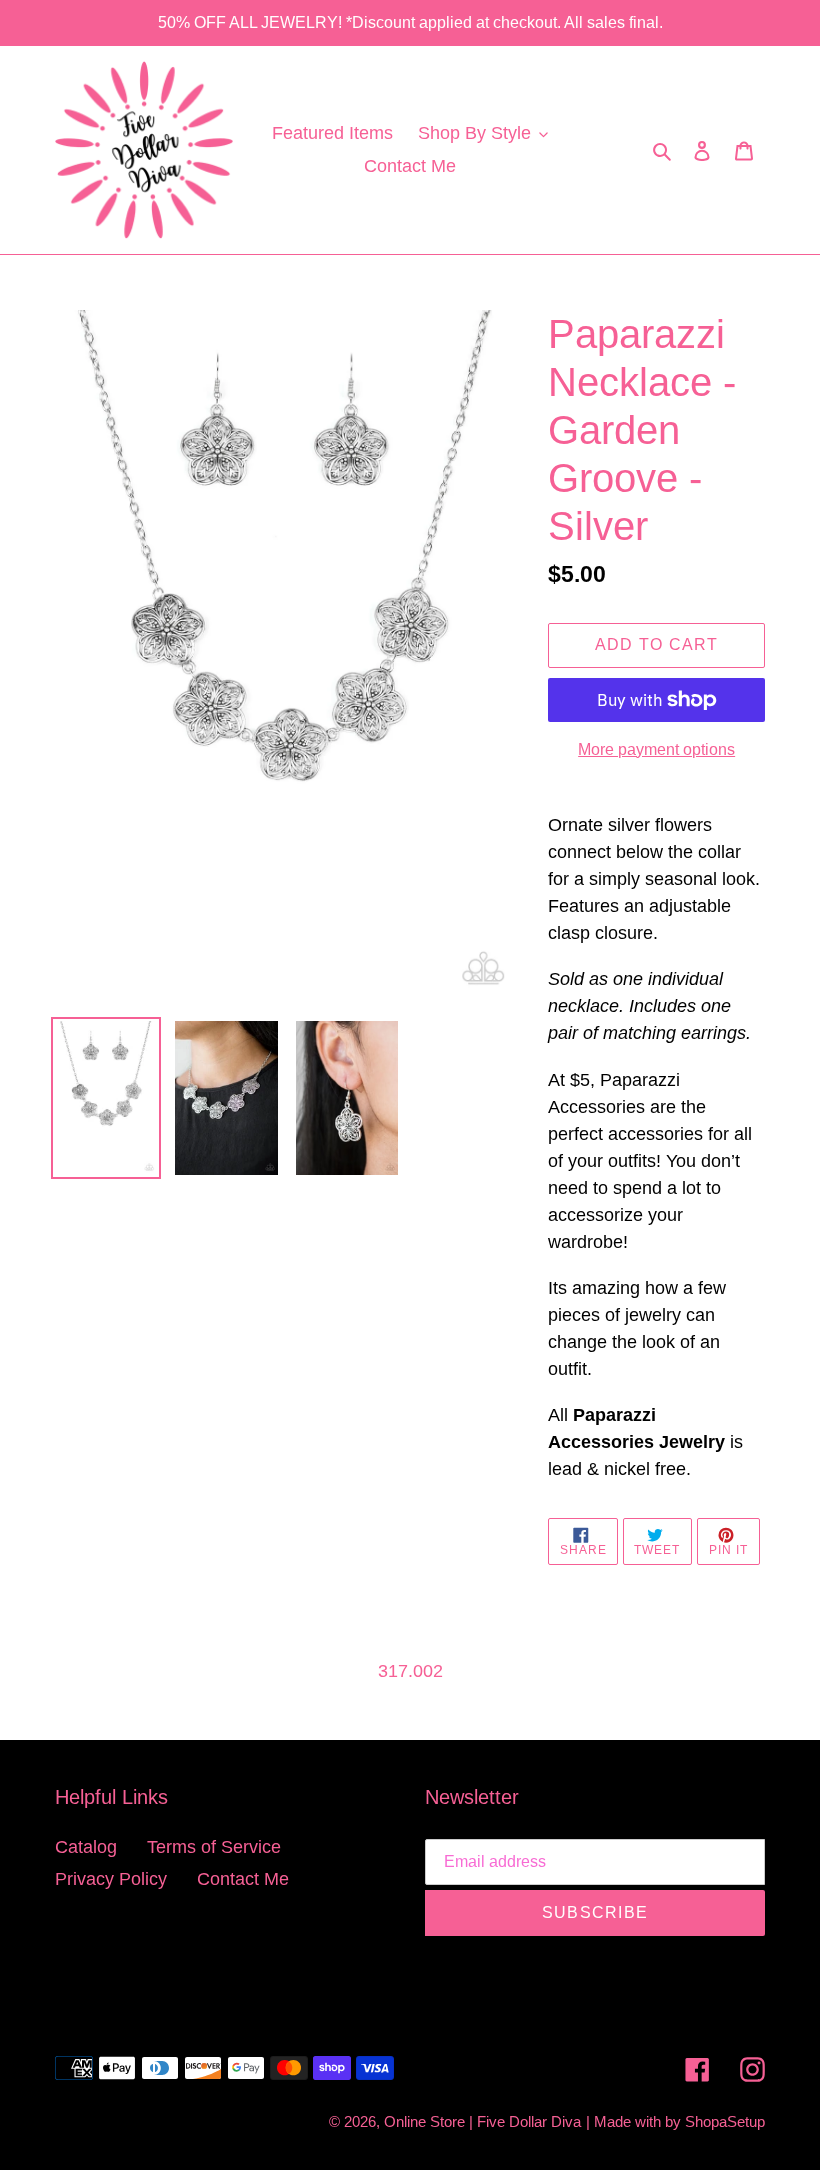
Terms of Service (214, 1847)
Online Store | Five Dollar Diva (482, 2121)
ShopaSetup (725, 2121)
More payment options (656, 749)
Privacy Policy (111, 1879)
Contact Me (243, 1879)
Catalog (86, 1847)
